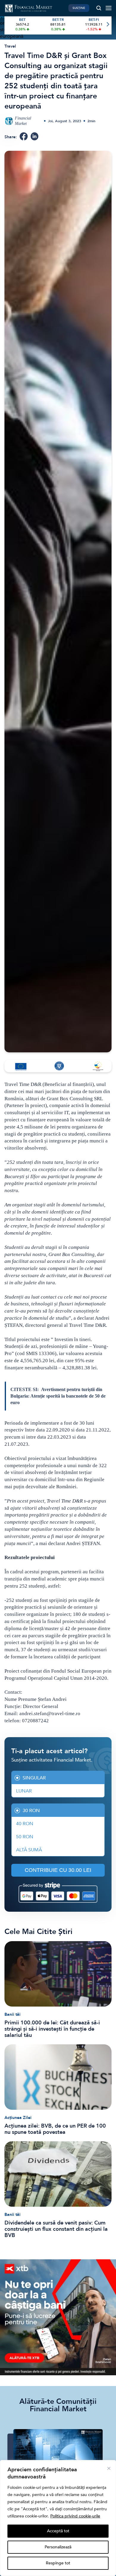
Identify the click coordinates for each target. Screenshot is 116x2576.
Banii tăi (12, 2014)
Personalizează (58, 2547)
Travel (10, 46)
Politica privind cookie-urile (75, 2516)
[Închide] (109, 2468)
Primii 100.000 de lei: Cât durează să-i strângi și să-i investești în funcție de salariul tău (52, 2029)
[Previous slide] (8, 25)
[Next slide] (108, 25)
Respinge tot (58, 2563)
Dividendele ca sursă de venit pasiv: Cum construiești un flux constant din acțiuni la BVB (56, 2229)
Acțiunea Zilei (18, 2118)
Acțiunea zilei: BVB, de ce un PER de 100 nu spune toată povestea (55, 2129)
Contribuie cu (58, 1870)
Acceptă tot (58, 2531)
